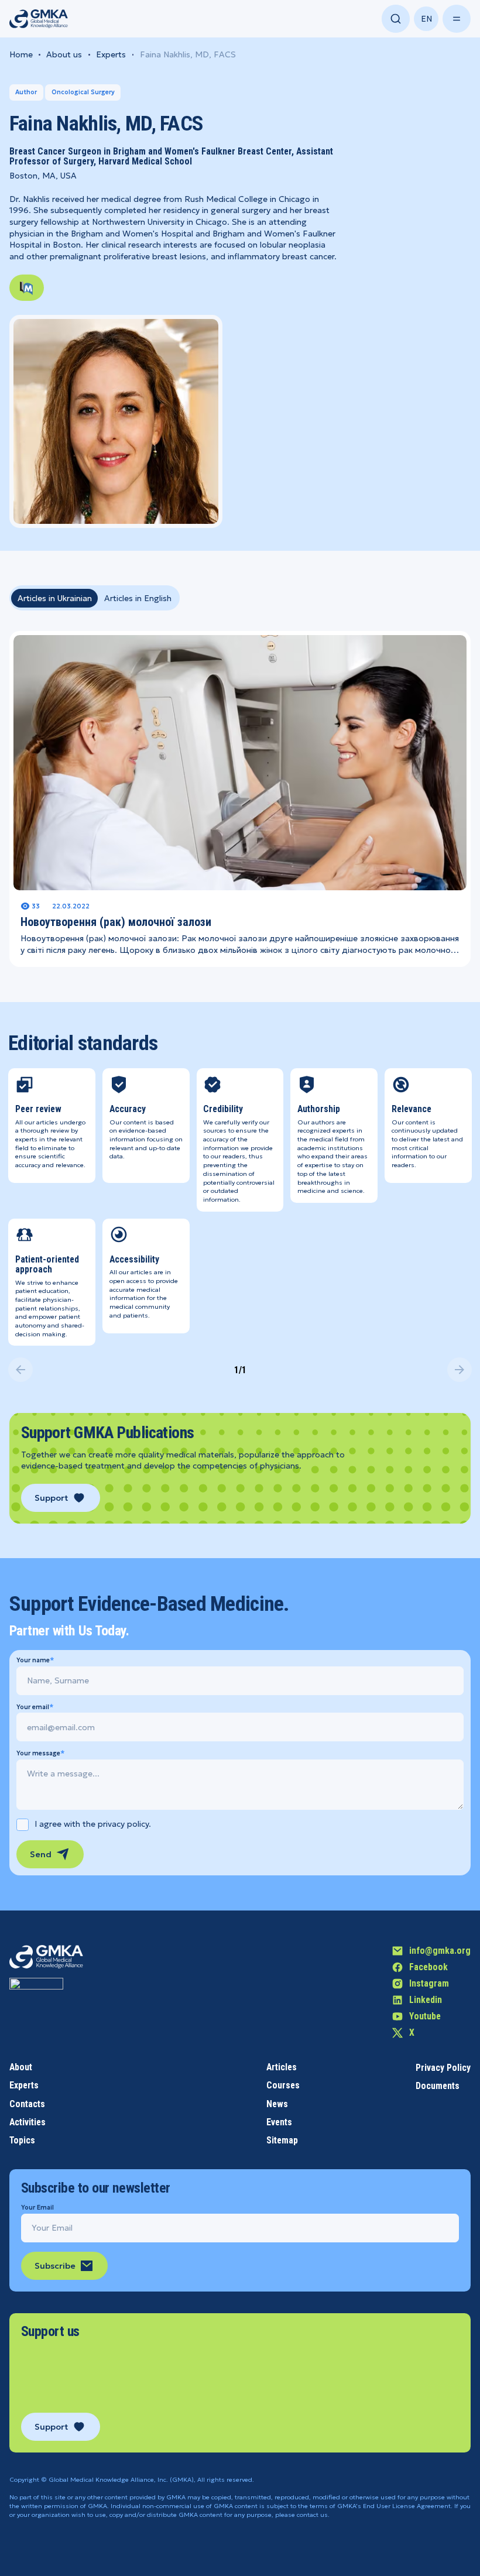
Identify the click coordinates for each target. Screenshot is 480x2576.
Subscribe (55, 2266)
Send (41, 1854)
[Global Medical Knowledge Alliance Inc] (36, 2005)
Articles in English (138, 598)
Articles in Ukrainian (55, 598)
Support (51, 1498)
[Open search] (396, 19)
